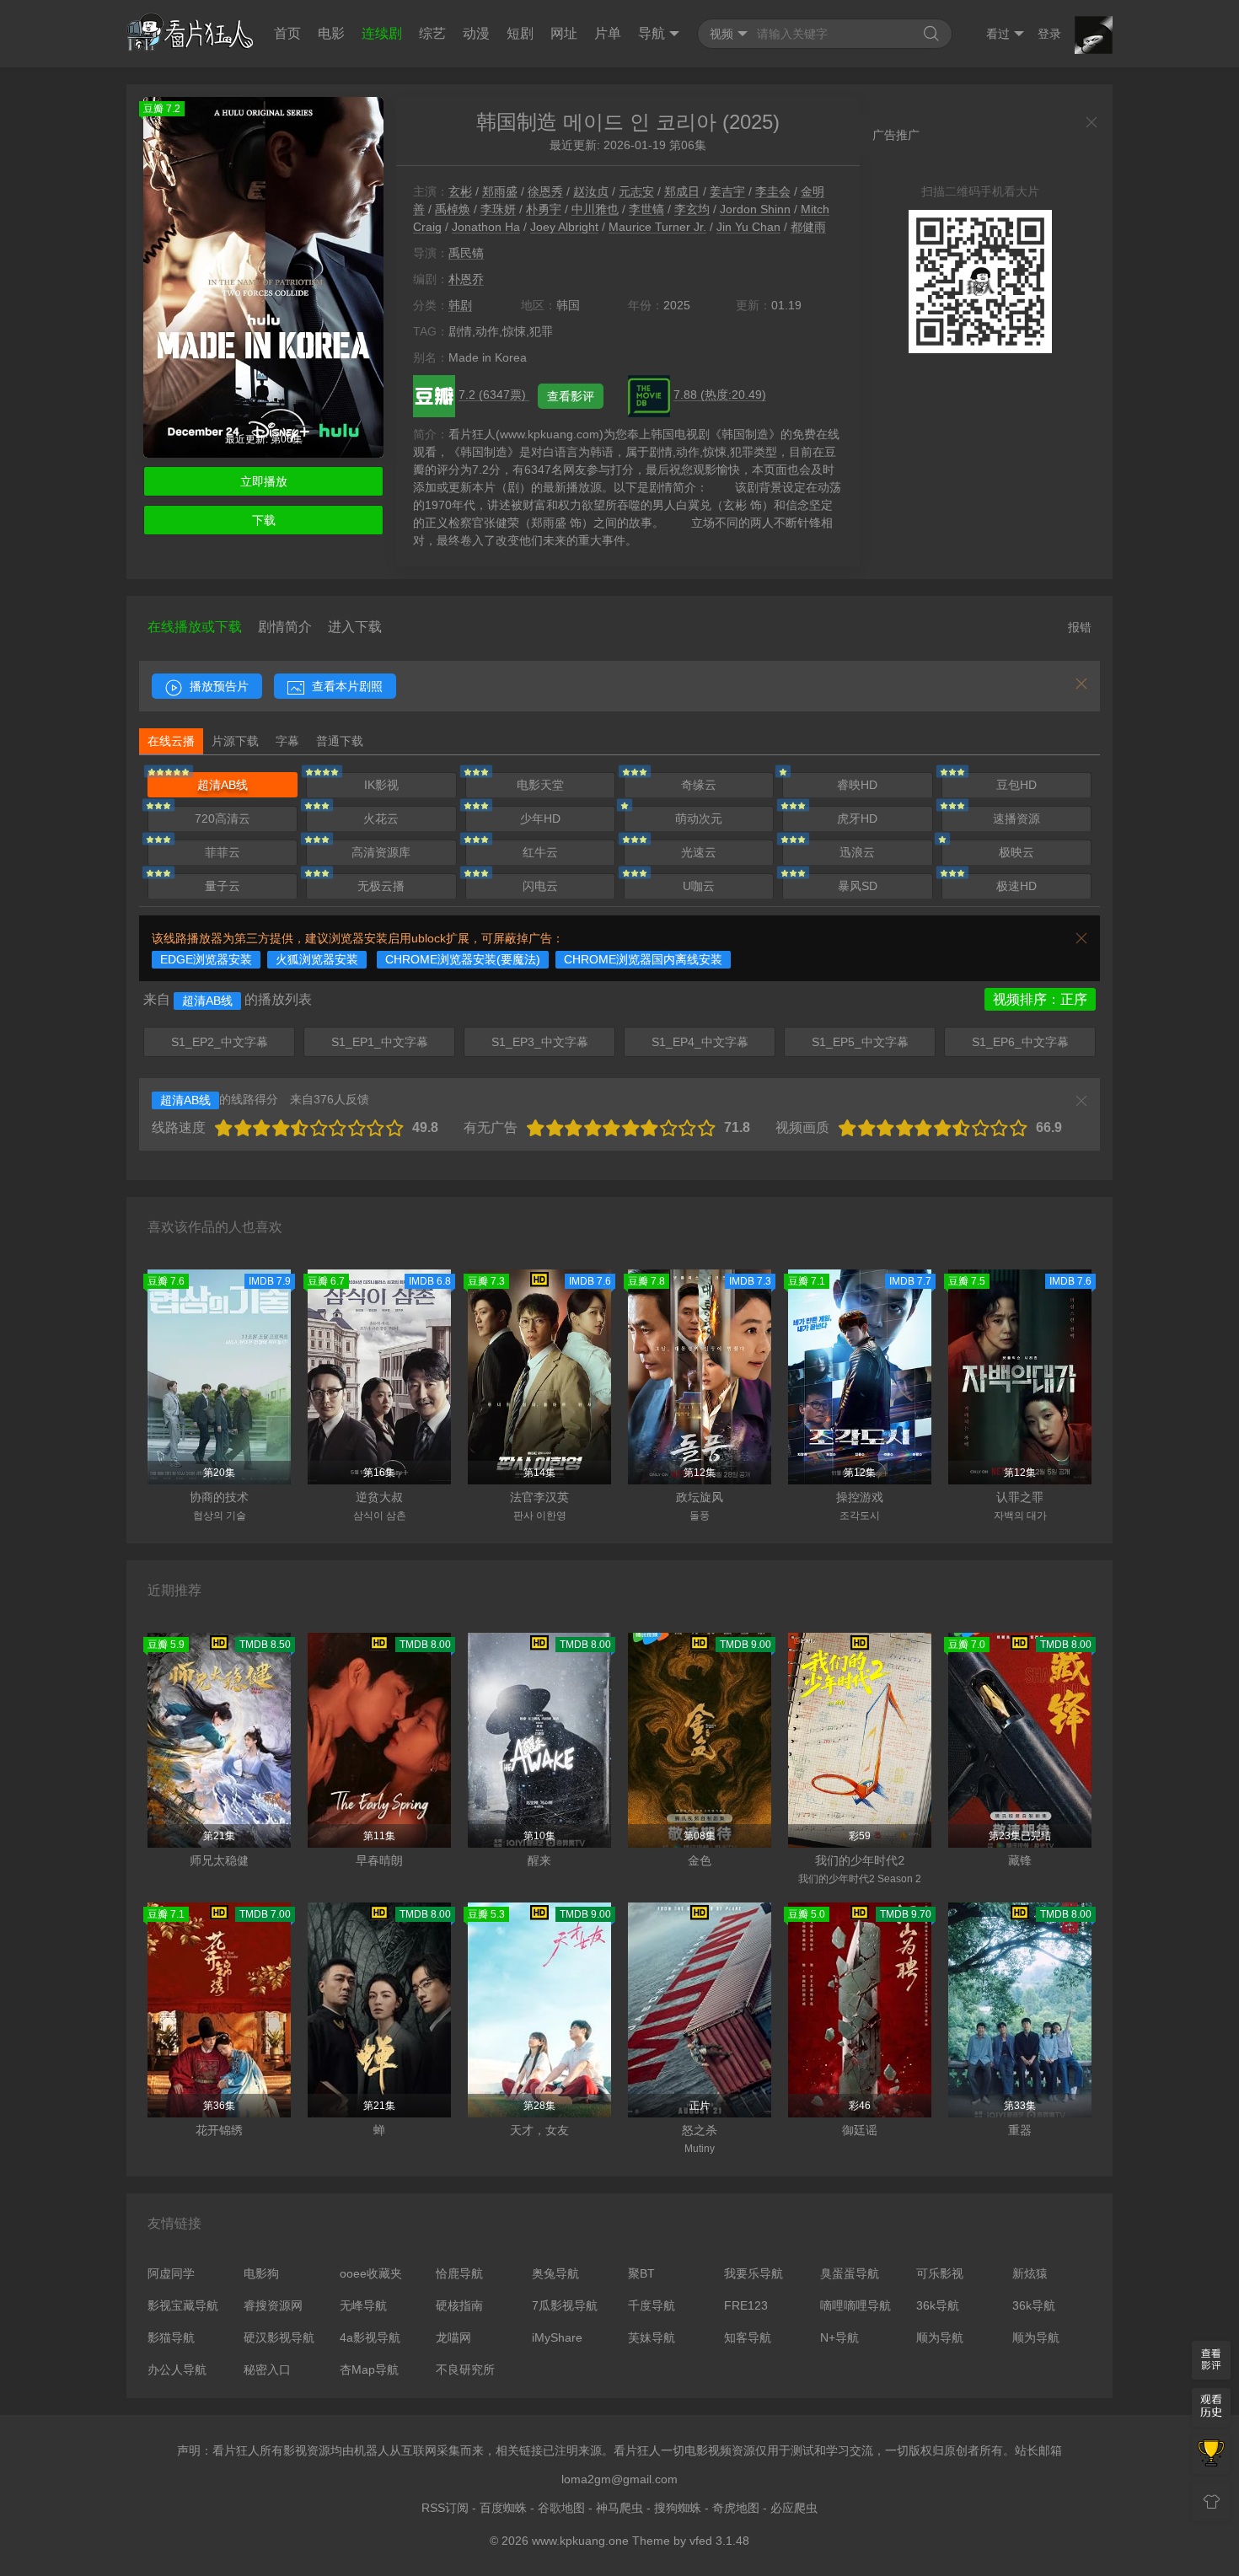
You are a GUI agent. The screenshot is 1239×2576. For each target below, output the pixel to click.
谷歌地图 (561, 2508)
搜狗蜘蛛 (678, 2508)
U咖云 (699, 886)
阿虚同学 (171, 2273)
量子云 (223, 886)
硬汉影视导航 (279, 2337)
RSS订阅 (445, 2508)
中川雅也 (595, 209)
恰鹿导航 (459, 2273)
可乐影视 (940, 2273)
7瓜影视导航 (565, 2305)
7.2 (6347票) (494, 394)
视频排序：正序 (1040, 999)
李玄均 (692, 209)
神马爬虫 (619, 2508)
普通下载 (340, 741)
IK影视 (381, 785)
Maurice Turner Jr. (657, 227)
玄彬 (460, 191)
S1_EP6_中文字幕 (1020, 1042)
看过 (998, 34)
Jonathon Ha (486, 227)
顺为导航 (940, 2337)
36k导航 (938, 2305)
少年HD (540, 818)
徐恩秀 (545, 191)
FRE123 (746, 2305)
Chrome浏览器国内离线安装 (643, 959)
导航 (652, 33)
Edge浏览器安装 (206, 959)
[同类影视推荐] (1211, 2455)
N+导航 (839, 2337)
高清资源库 (381, 852)
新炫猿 (1030, 2273)
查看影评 (571, 396)
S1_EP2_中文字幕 (220, 1042)
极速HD (1016, 886)
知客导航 (748, 2337)
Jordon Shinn (755, 209)
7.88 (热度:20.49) (720, 394)
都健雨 (808, 227)
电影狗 (261, 2273)
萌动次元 (699, 818)
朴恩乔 (466, 279)
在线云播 (171, 741)
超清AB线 (223, 785)
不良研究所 (465, 2369)
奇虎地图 (736, 2508)
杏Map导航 (369, 2369)
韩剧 (460, 305)
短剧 (520, 33)
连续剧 (382, 33)
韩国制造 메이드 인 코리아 (596, 122)
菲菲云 (223, 852)
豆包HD (1016, 785)
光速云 (699, 852)
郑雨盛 (500, 191)
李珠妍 (498, 209)
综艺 (432, 33)
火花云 (381, 818)
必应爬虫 (794, 2508)
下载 (264, 520)
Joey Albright (564, 227)
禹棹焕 (453, 209)
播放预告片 (217, 686)
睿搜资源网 (273, 2305)
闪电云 (540, 886)
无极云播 (381, 886)
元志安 (636, 191)
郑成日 (682, 191)
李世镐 (646, 209)
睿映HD (857, 785)
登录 (1049, 34)
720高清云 (223, 818)
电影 (331, 33)
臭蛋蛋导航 (850, 2273)
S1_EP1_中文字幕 (380, 1042)
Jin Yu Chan (748, 227)
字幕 (287, 741)
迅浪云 (857, 852)
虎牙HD (857, 818)
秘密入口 (267, 2369)
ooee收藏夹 (371, 2273)
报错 (1080, 627)
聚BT (641, 2273)
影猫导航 (171, 2337)
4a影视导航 (370, 2337)
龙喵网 (453, 2337)
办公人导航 (177, 2369)
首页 (287, 33)
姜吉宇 (727, 191)
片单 (608, 33)
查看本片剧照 (346, 686)
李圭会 (773, 191)
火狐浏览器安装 (317, 959)
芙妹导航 (652, 2337)
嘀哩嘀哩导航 (855, 2305)
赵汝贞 (591, 191)
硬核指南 (459, 2305)
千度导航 (652, 2305)
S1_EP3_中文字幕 (540, 1042)
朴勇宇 (544, 209)
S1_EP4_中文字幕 (700, 1042)
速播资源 (1016, 818)
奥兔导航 (555, 2273)
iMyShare (557, 2337)
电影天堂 (540, 785)
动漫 (476, 33)
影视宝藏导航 (183, 2305)
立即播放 (264, 481)
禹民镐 (466, 253)
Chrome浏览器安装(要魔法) (463, 959)
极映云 (1016, 852)
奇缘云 (699, 785)
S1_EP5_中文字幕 (860, 1042)
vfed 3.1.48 (719, 2541)
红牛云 (540, 852)
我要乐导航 (754, 2273)
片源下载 (235, 741)
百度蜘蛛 (503, 2508)
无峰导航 (363, 2305)
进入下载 (355, 627)
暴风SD (858, 886)
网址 (564, 33)
